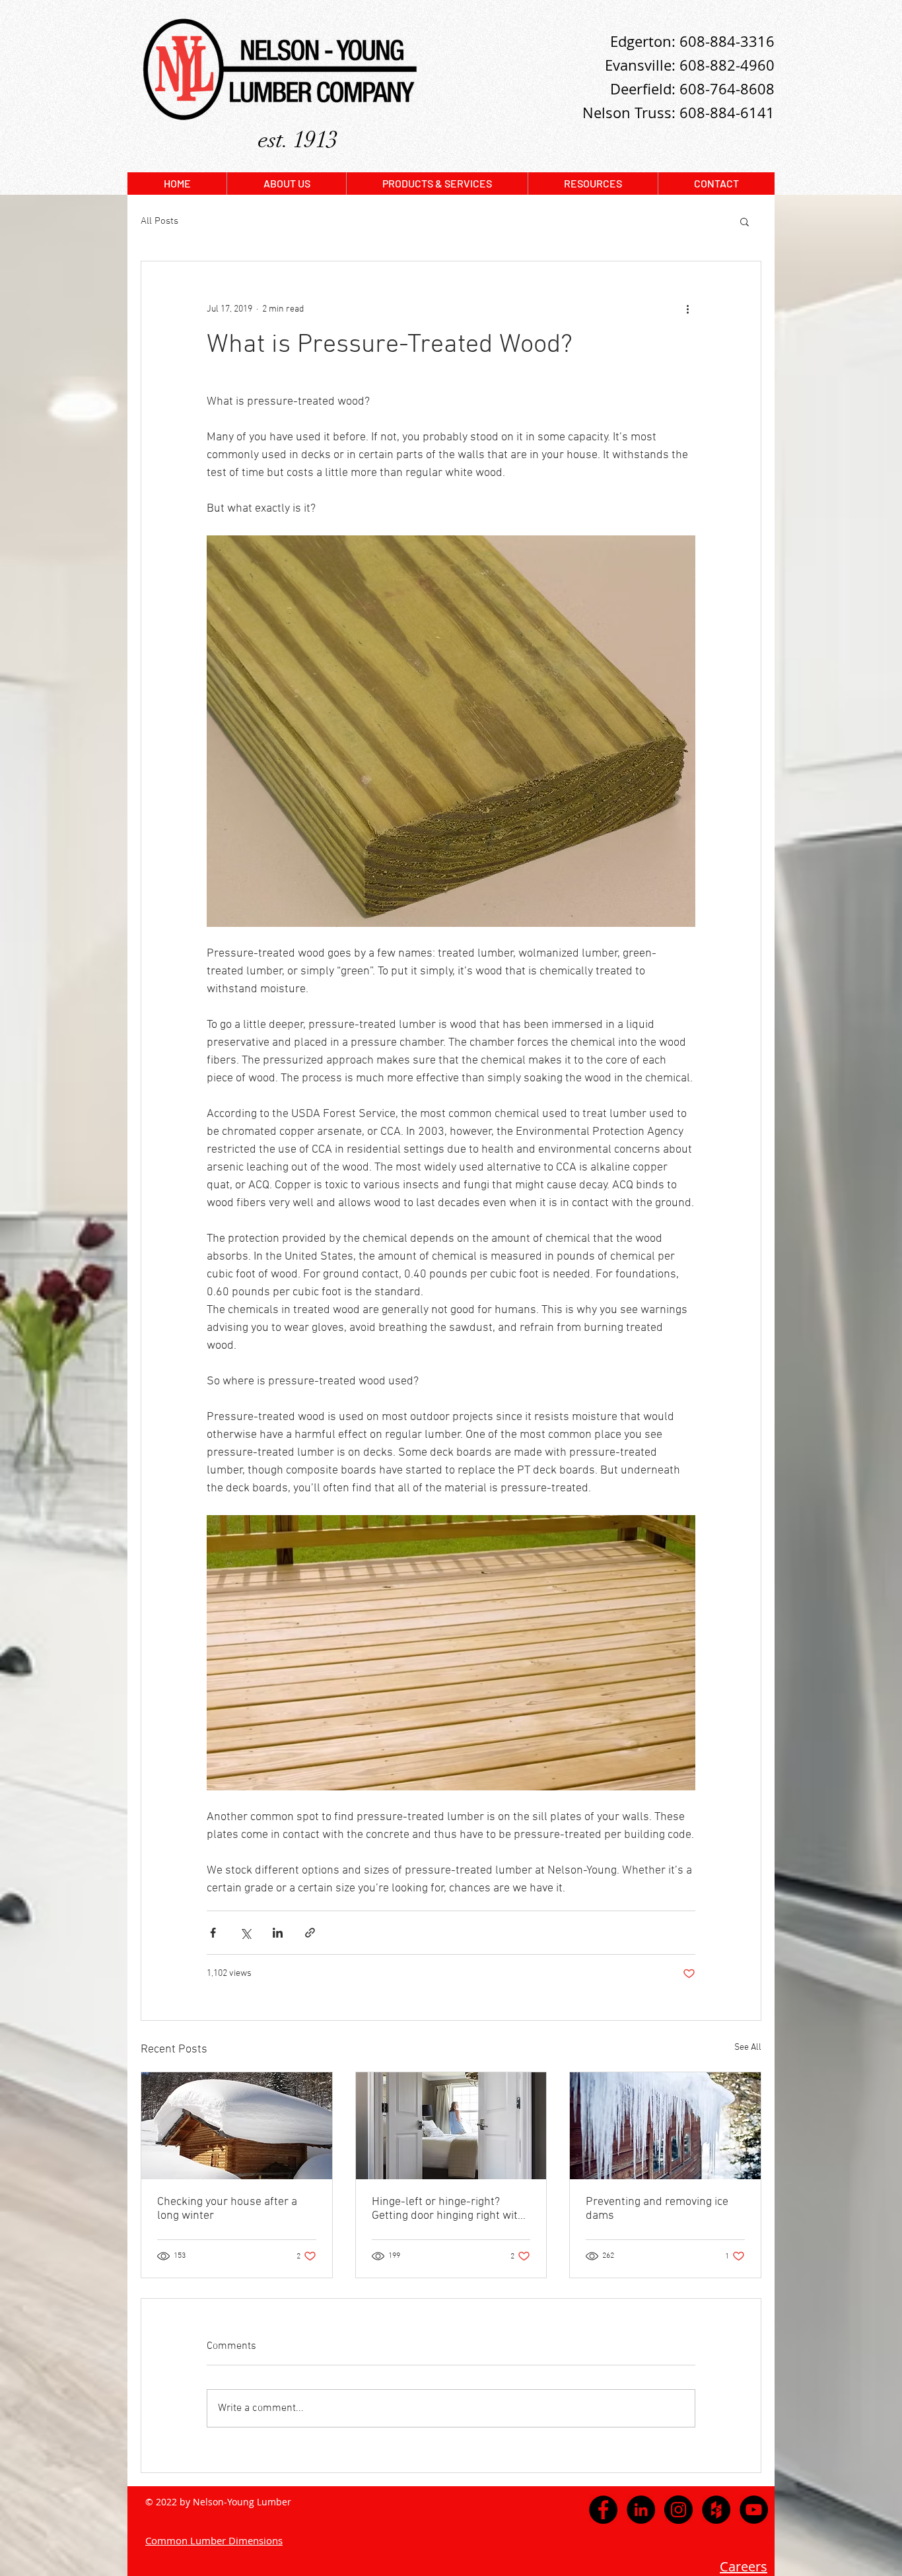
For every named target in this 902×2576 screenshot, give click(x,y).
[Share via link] (310, 1933)
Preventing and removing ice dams (657, 2209)
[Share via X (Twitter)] (245, 1933)
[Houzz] (716, 2510)
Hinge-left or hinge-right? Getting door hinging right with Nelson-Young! (448, 2209)
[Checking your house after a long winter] (237, 2126)
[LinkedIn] (641, 2510)
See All (748, 2048)
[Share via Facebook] (213, 1933)
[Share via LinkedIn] (278, 1933)
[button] (745, 221)
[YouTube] (754, 2510)
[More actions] (687, 309)
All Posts (159, 221)
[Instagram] (678, 2510)
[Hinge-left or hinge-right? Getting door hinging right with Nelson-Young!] (451, 2126)
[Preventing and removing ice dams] (665, 2126)
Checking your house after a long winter (227, 2209)
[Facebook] (603, 2510)
